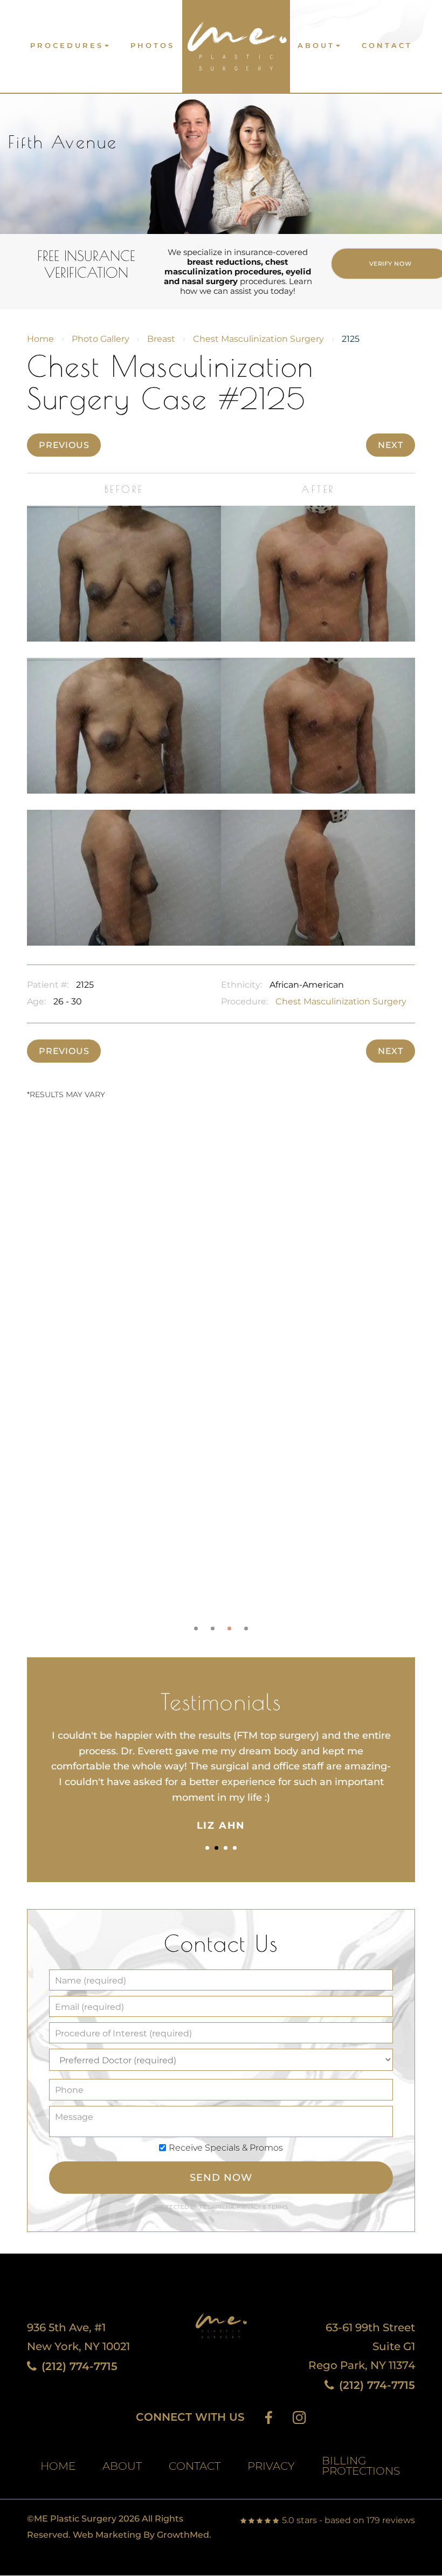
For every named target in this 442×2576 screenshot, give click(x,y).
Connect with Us (190, 2417)
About (316, 46)
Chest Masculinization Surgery (258, 339)
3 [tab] (229, 1628)
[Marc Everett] (236, 42)
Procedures (67, 46)
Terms (277, 2207)
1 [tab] (196, 1628)
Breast (161, 339)
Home (40, 339)
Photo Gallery (101, 339)
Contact (387, 46)
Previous (64, 445)
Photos (153, 46)
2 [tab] (213, 1628)
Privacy (250, 2207)
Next (391, 445)
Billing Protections (361, 2466)
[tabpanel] (221, 1377)
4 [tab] (246, 1628)
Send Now (221, 2178)
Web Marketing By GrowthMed (141, 2535)
